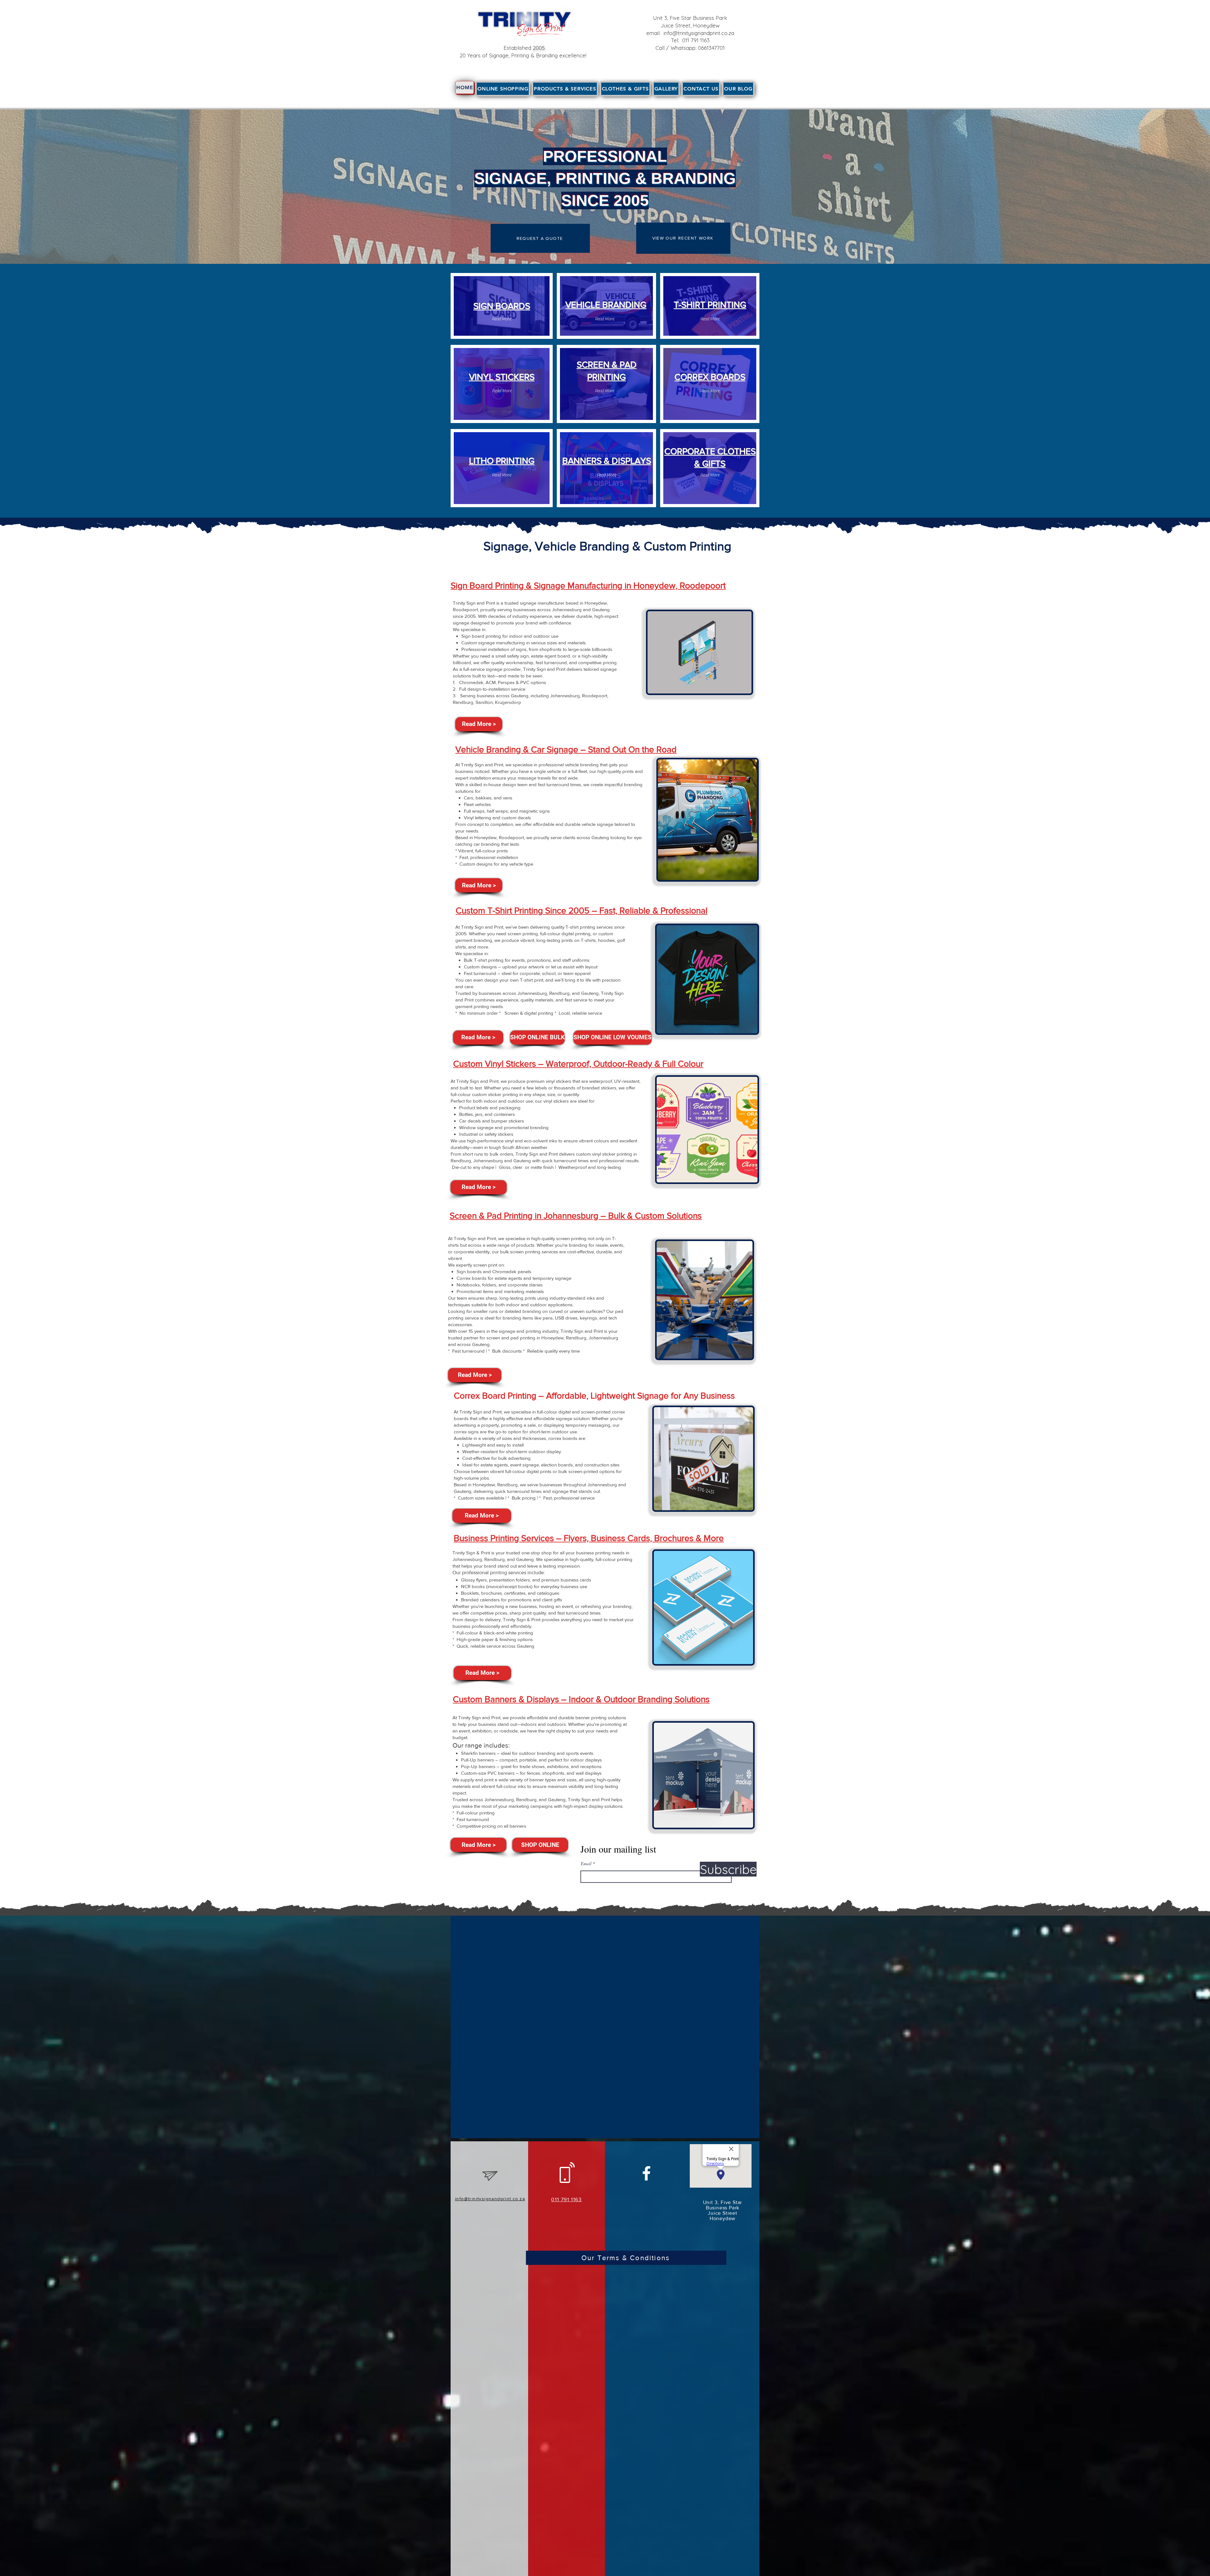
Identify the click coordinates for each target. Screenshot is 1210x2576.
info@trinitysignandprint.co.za (699, 33)
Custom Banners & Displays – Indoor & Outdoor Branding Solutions (581, 1699)
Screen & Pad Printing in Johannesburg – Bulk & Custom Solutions (576, 1216)
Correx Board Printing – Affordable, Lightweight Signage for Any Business (594, 1396)
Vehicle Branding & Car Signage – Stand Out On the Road (566, 749)
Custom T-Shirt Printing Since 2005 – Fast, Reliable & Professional (582, 911)
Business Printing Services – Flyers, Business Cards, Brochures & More (589, 1538)
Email (586, 1864)
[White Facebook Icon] (646, 2173)
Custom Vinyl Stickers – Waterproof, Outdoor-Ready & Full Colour (578, 1064)
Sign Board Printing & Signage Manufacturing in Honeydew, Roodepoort (588, 586)
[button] (565, 89)
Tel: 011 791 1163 (690, 40)
